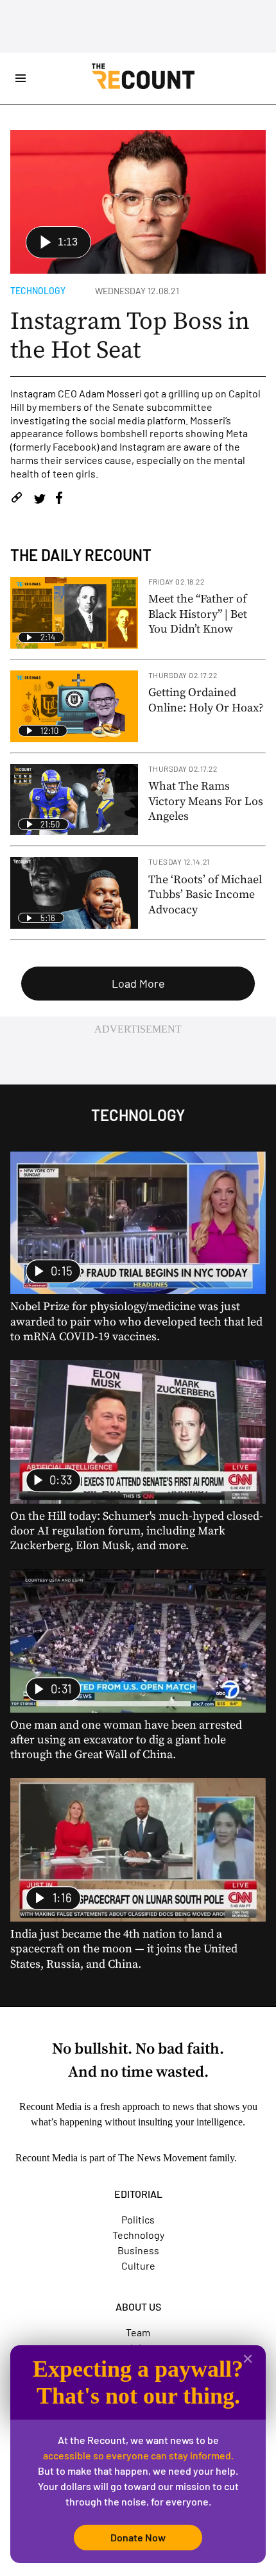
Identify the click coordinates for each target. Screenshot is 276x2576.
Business (138, 2250)
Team (138, 2332)
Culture (138, 2265)
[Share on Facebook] (59, 500)
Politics (138, 2219)
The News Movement (162, 2158)
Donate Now (138, 2537)
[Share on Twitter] (39, 500)
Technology (38, 291)
